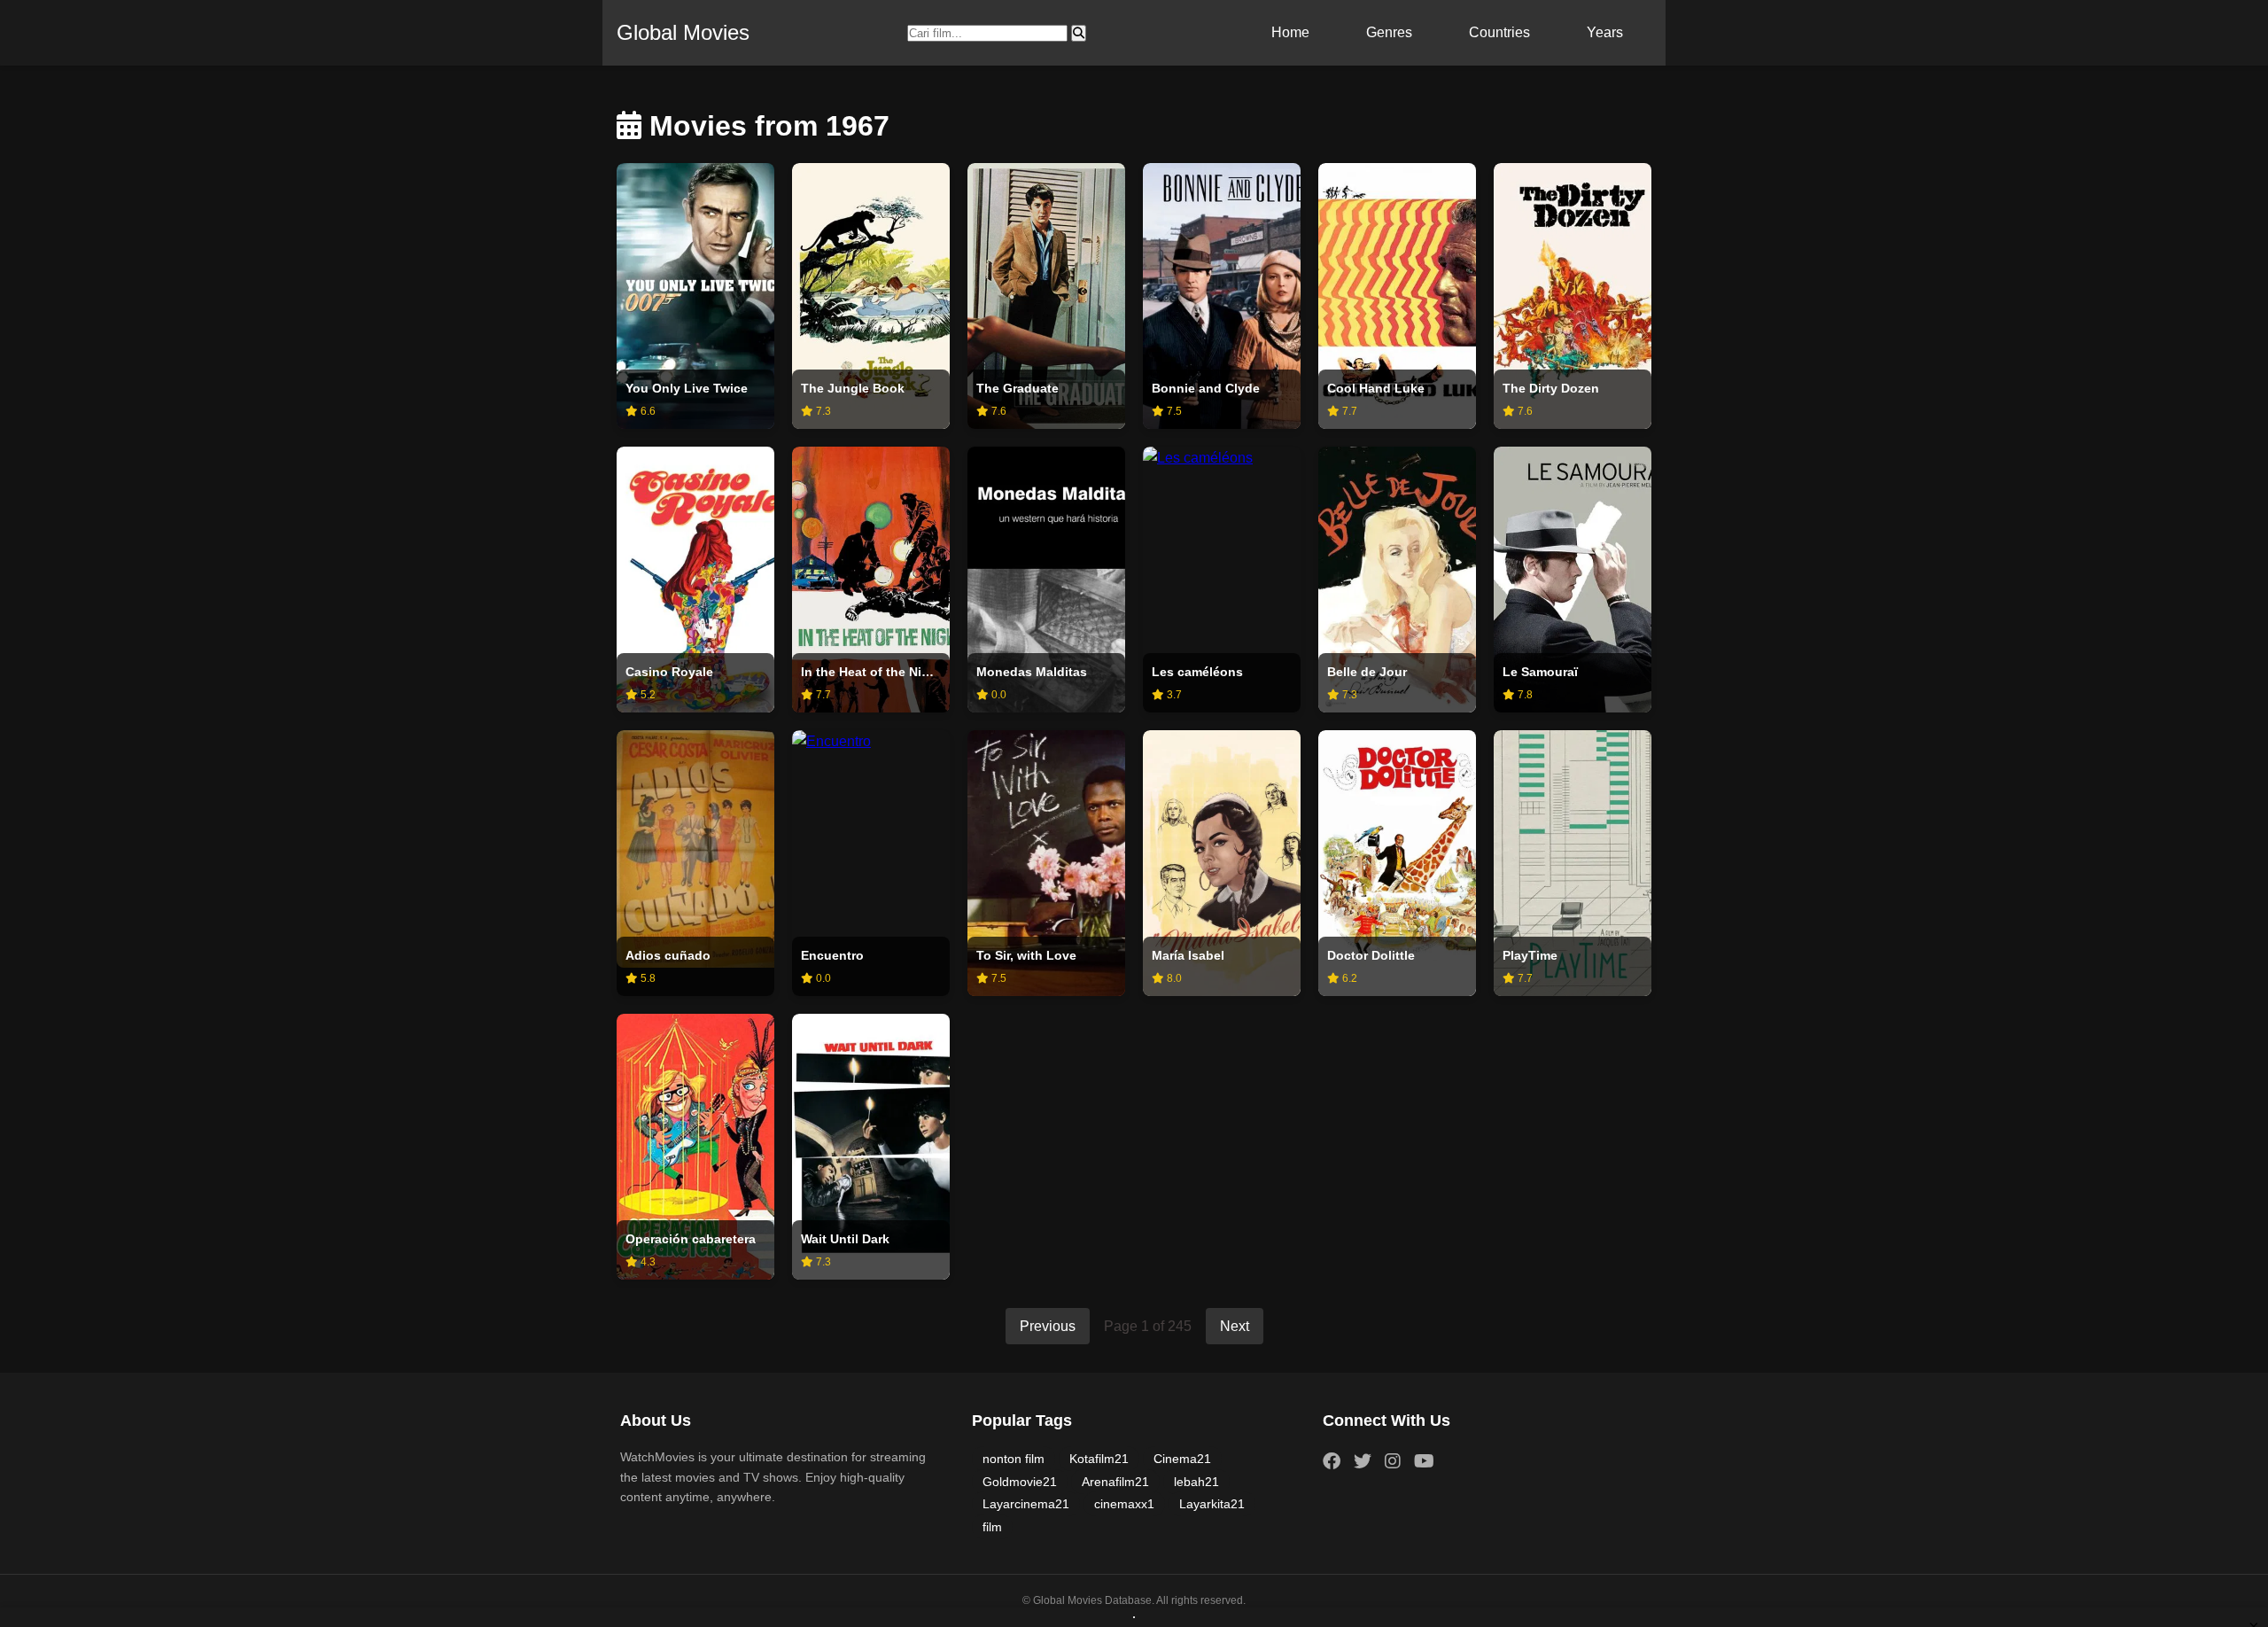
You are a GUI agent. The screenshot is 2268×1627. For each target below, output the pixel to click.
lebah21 (1196, 1482)
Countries (1499, 32)
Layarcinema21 (1026, 1504)
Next (1235, 1326)
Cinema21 (1182, 1459)
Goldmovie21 (1020, 1482)
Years (1605, 32)
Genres (1389, 32)
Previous (1048, 1326)
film (992, 1527)
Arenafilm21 (1115, 1482)
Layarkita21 (1212, 1504)
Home (1290, 32)
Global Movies (683, 32)
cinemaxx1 (1124, 1504)
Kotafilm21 (1099, 1459)
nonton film (1014, 1459)
